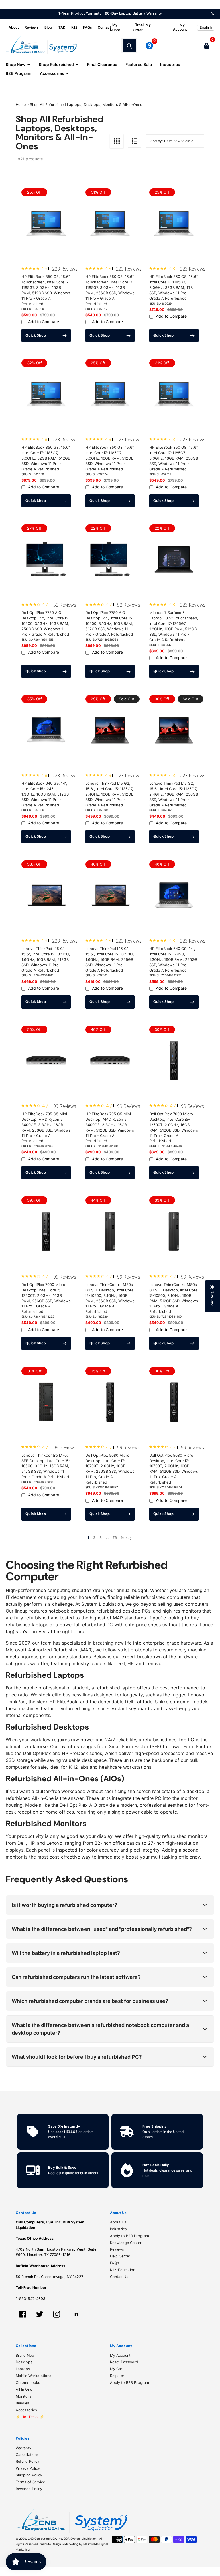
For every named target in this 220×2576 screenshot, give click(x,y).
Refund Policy (27, 2461)
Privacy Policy (28, 2468)
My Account (120, 2355)
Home (21, 105)
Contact (104, 27)
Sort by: (157, 141)
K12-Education (123, 2270)
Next (125, 1538)
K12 (74, 27)
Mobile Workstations (34, 2376)
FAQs (88, 27)
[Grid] (117, 141)
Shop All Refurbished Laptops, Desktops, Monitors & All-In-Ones (86, 105)
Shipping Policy (29, 2475)
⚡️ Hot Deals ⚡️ (30, 2417)
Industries (118, 2229)
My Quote (115, 27)
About (14, 27)
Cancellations (27, 2455)
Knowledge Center (126, 2243)
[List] (134, 141)
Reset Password (124, 2362)
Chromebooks (28, 2383)
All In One (24, 2389)
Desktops (24, 2362)
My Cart (117, 2369)
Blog (48, 27)
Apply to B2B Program (129, 2236)
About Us (118, 2222)
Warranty (23, 2448)
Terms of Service (30, 2482)
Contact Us (120, 2277)
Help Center (120, 2256)
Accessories (26, 2410)
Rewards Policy (29, 2489)
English (206, 27)
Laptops (23, 2369)
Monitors (23, 2396)
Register (117, 2376)
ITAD (62, 27)
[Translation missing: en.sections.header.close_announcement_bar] (213, 14)
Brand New (25, 2355)
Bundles (22, 2403)
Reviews (32, 27)
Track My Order (142, 27)
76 (115, 1538)
